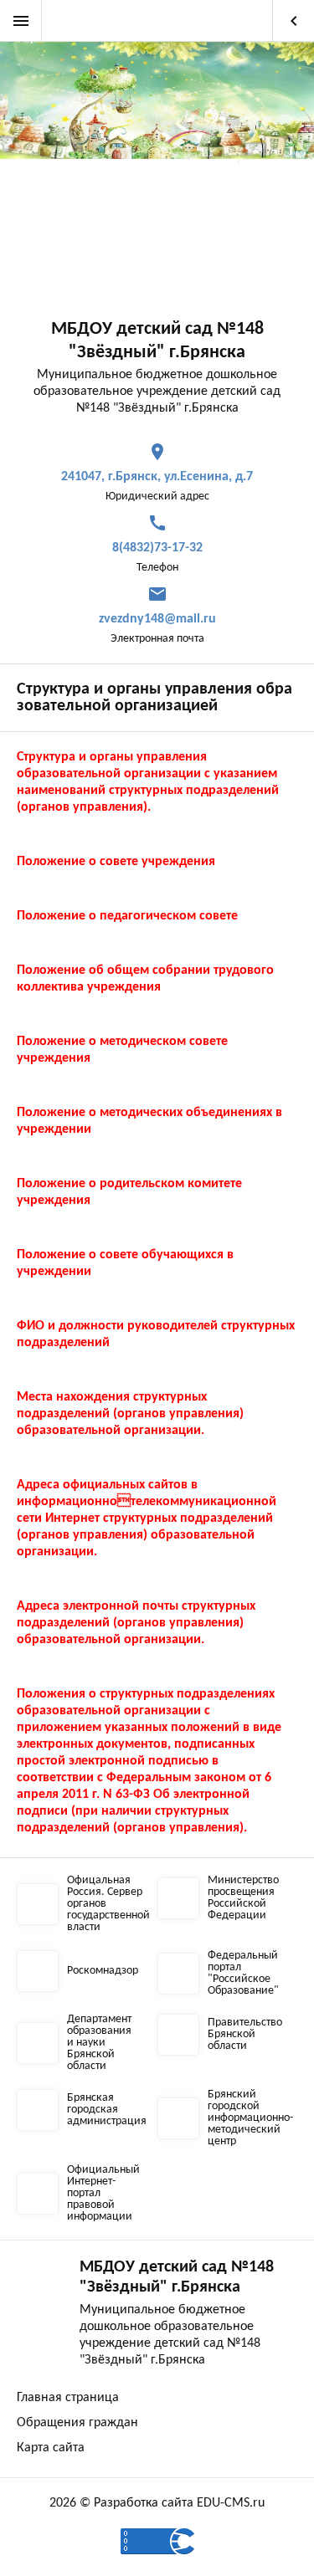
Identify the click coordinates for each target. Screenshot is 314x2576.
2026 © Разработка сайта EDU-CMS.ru (157, 2503)
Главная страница (68, 2398)
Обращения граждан (77, 2423)
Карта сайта (51, 2448)
